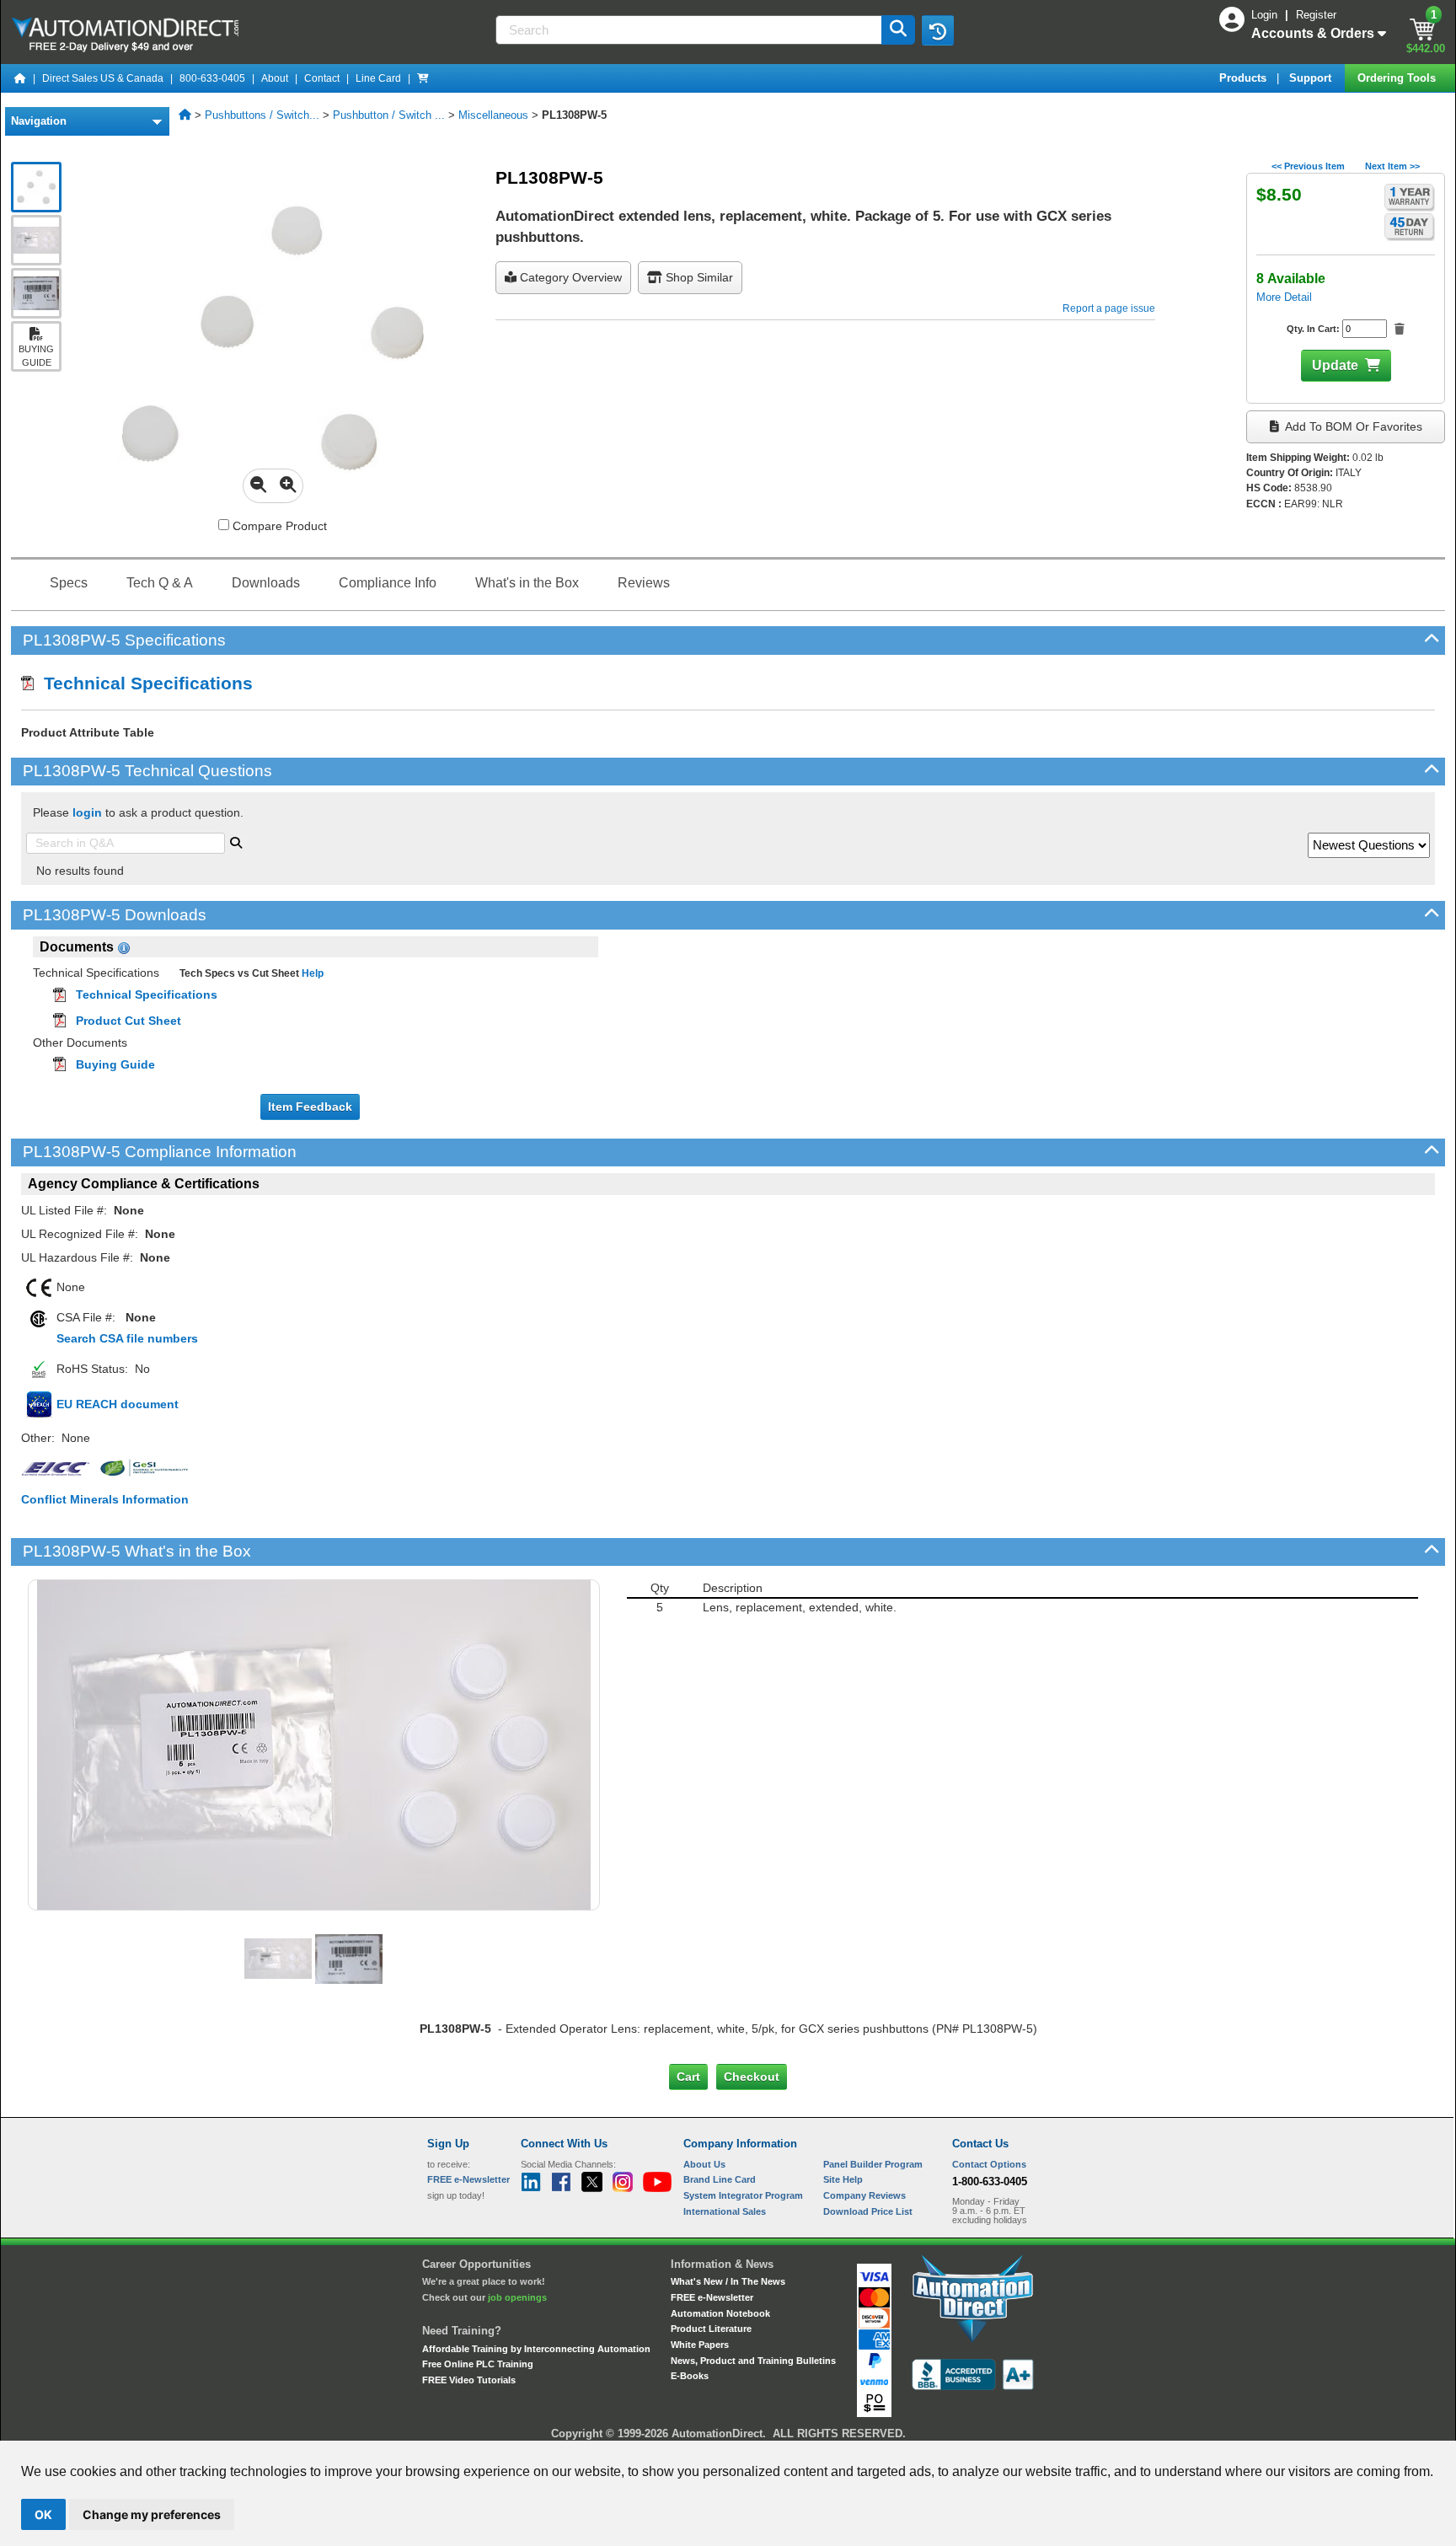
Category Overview (569, 277)
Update (1335, 365)
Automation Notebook (720, 2313)
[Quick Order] (423, 78)
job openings (517, 2297)
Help (311, 973)
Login (1266, 15)
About (275, 78)
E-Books (690, 2376)
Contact (322, 78)
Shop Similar (698, 277)
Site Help (843, 2179)
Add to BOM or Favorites (1352, 426)
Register (1316, 15)
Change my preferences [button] (152, 2514)
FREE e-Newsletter (712, 2297)
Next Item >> (1392, 166)
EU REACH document (118, 1404)
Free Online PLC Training (478, 2364)
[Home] (20, 78)
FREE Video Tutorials (469, 2380)
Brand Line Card (720, 2179)
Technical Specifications (143, 683)
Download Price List (868, 2211)
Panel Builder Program (873, 2164)
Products (1245, 78)
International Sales (725, 2211)
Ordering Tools (1398, 78)
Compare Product (278, 526)
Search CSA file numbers (127, 1338)
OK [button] (43, 2514)
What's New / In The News (728, 2281)
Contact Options (989, 2164)
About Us (704, 2164)
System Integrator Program (743, 2195)
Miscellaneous (493, 115)
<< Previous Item (1308, 166)
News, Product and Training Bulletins (753, 2361)
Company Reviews (864, 2195)
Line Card (378, 78)
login (87, 812)
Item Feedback (310, 1107)
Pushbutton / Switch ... (389, 115)
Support (1312, 78)
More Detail (1284, 297)
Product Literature (711, 2329)
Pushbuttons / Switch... (262, 115)
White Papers (700, 2345)
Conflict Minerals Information (105, 1499)
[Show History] (938, 30)
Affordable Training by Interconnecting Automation (536, 2349)
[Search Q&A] (236, 841)
